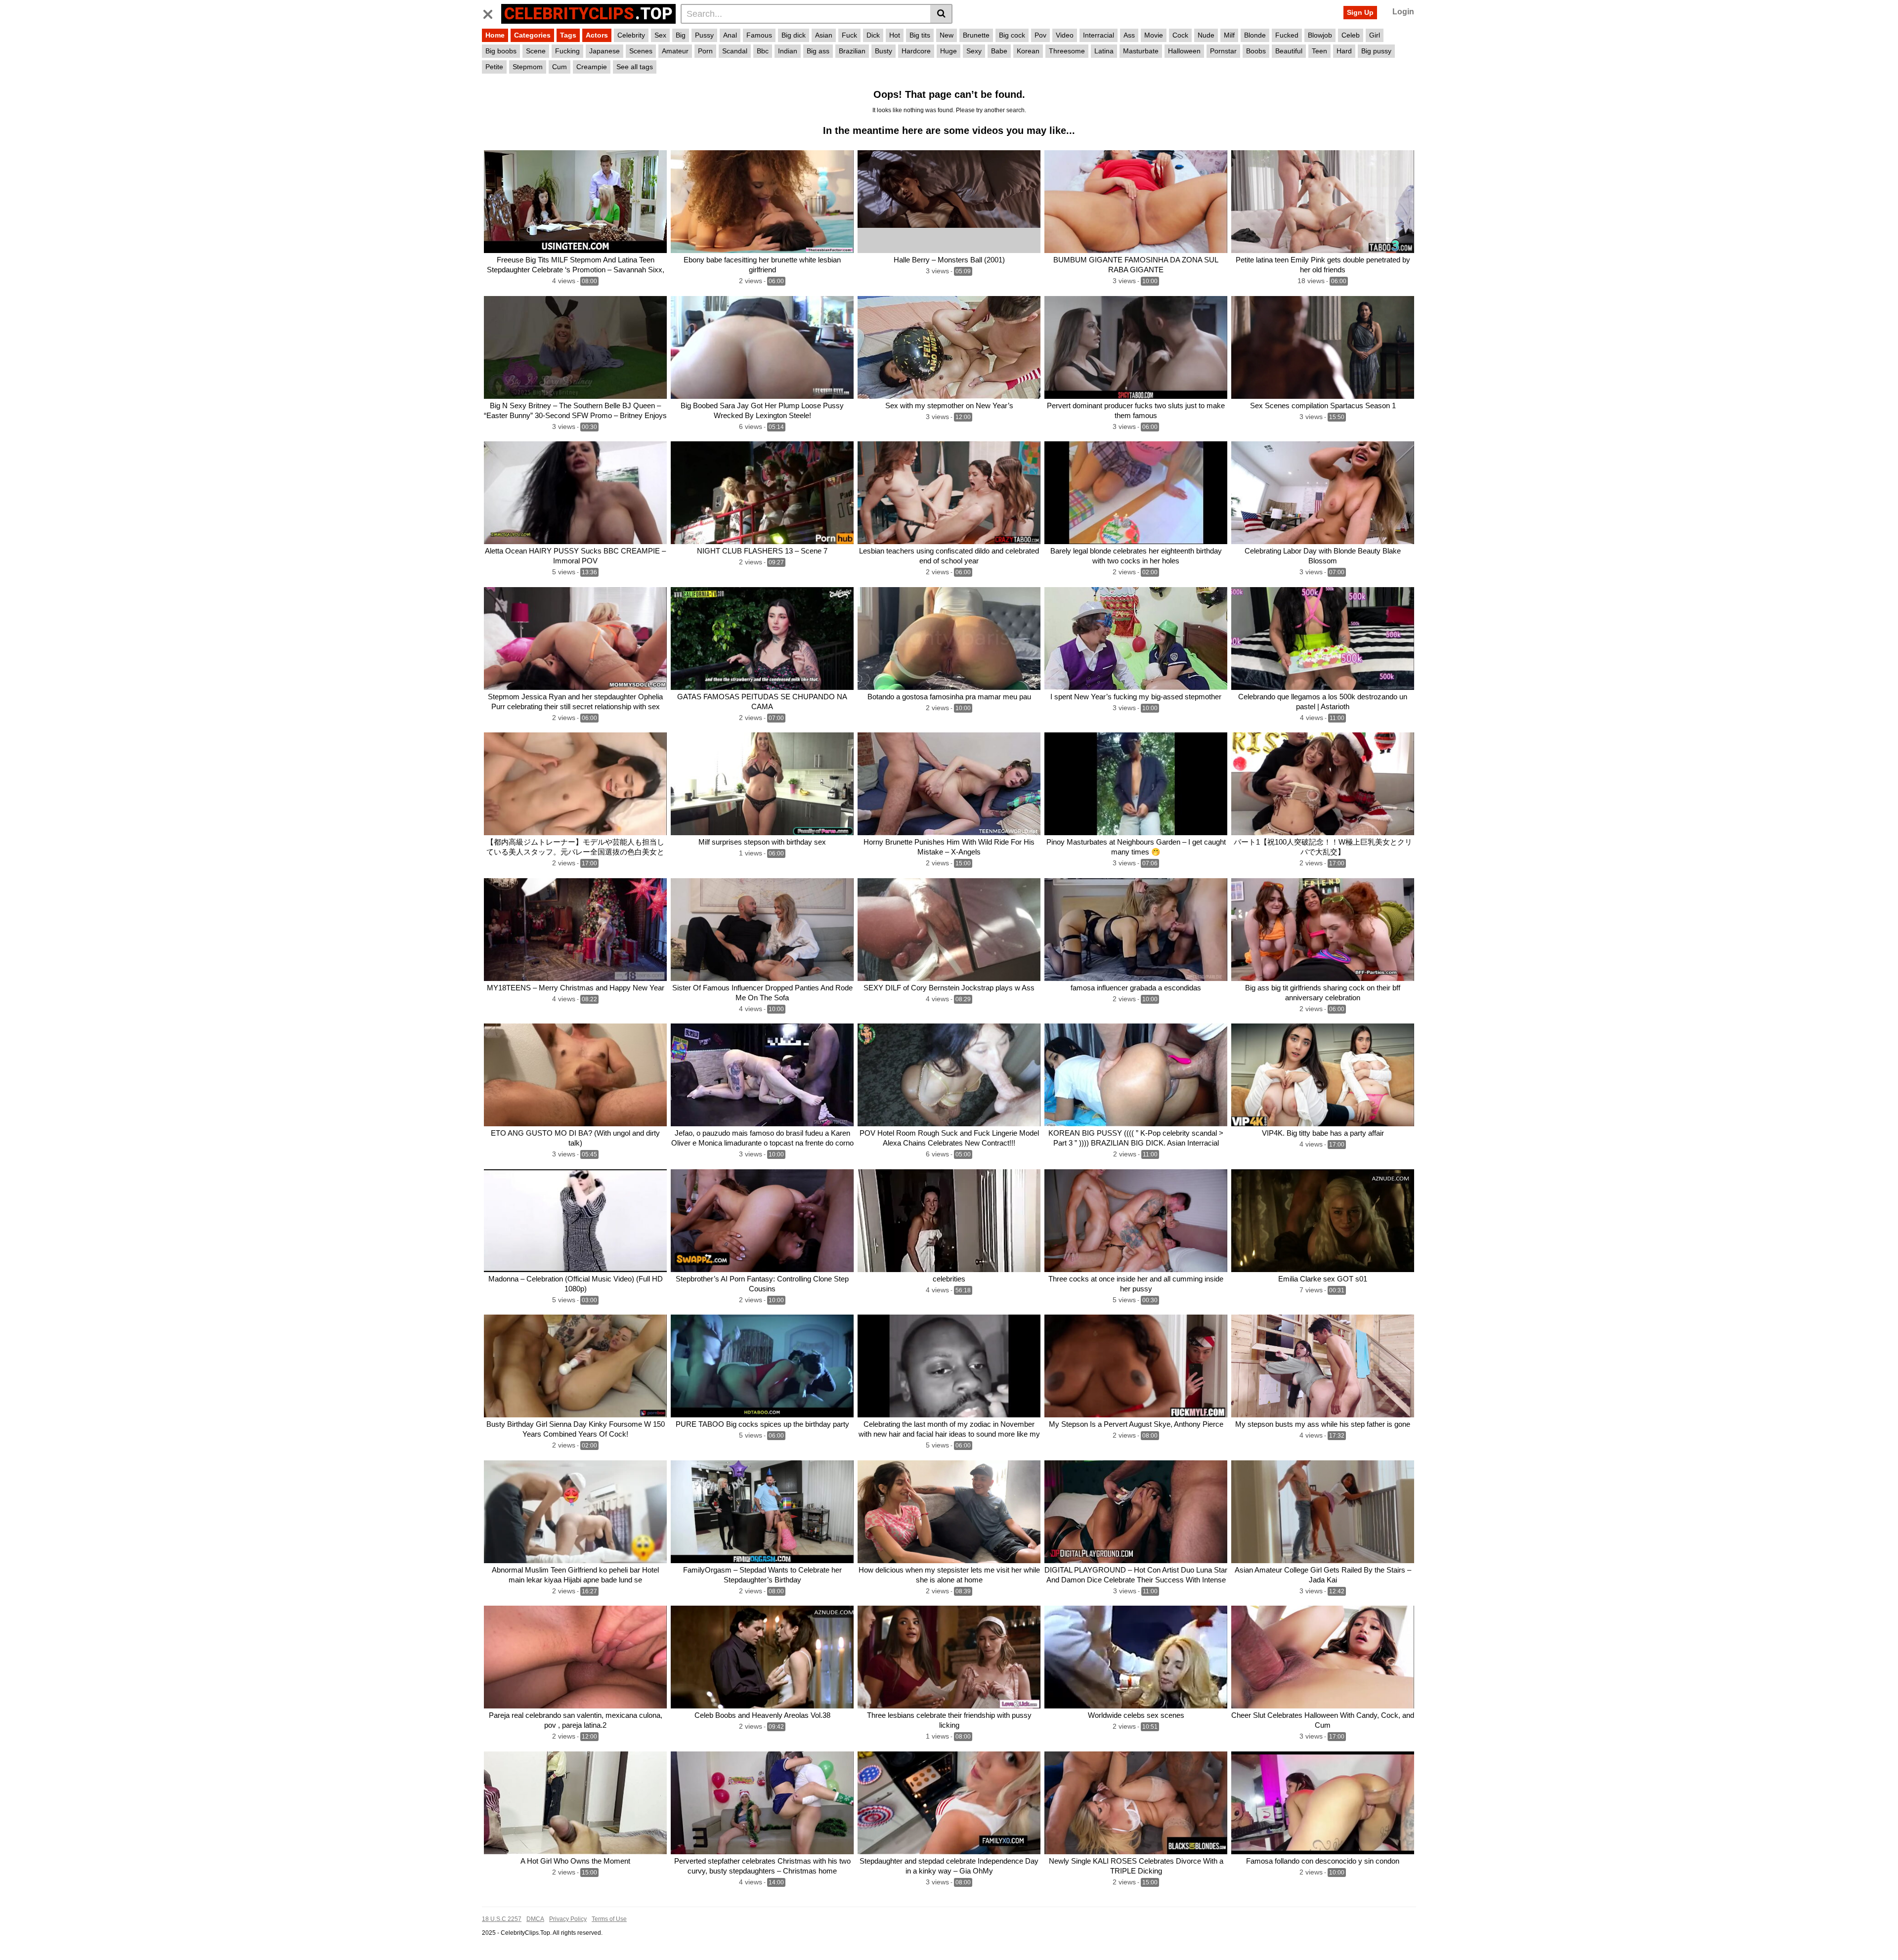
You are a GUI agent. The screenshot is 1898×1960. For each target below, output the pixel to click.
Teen (1319, 51)
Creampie (592, 67)
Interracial (1099, 35)
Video (1065, 35)
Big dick (794, 35)
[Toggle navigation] (492, 12)
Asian (824, 35)
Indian (788, 51)
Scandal (735, 51)
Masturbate (1141, 51)
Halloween (1184, 51)
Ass (1129, 35)
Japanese (604, 51)
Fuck (849, 35)
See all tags (635, 67)
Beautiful (1289, 51)
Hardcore (916, 51)
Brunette (976, 35)
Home (495, 35)
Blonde (1255, 35)
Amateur (675, 51)
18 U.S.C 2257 (502, 1919)
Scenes (641, 51)
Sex (660, 35)
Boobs (1256, 51)
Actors (597, 35)
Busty (884, 51)
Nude (1206, 35)
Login (1403, 12)
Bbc (763, 51)
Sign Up (1360, 12)
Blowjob (1320, 35)
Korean (1028, 51)
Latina (1104, 51)
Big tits (920, 35)
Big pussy (1376, 51)
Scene (536, 51)
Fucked (1287, 35)
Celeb (1351, 35)
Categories (532, 35)
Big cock (1012, 35)
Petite (494, 67)
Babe (999, 51)
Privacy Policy (568, 1919)
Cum (560, 67)
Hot (895, 35)
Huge (949, 51)
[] (941, 14)
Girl (1375, 35)
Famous (759, 35)
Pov (1040, 35)
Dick (873, 35)
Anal (730, 35)
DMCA (535, 1919)
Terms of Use (609, 1919)
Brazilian (852, 51)
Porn (705, 51)
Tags (568, 35)
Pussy (704, 35)
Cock (1180, 35)
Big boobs (501, 51)
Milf (1229, 35)
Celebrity (631, 35)
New (947, 35)
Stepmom (528, 67)
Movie (1154, 35)
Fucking (567, 51)
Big (681, 35)
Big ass (818, 51)
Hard (1344, 51)
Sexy (974, 51)
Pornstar (1223, 51)
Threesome (1067, 51)
